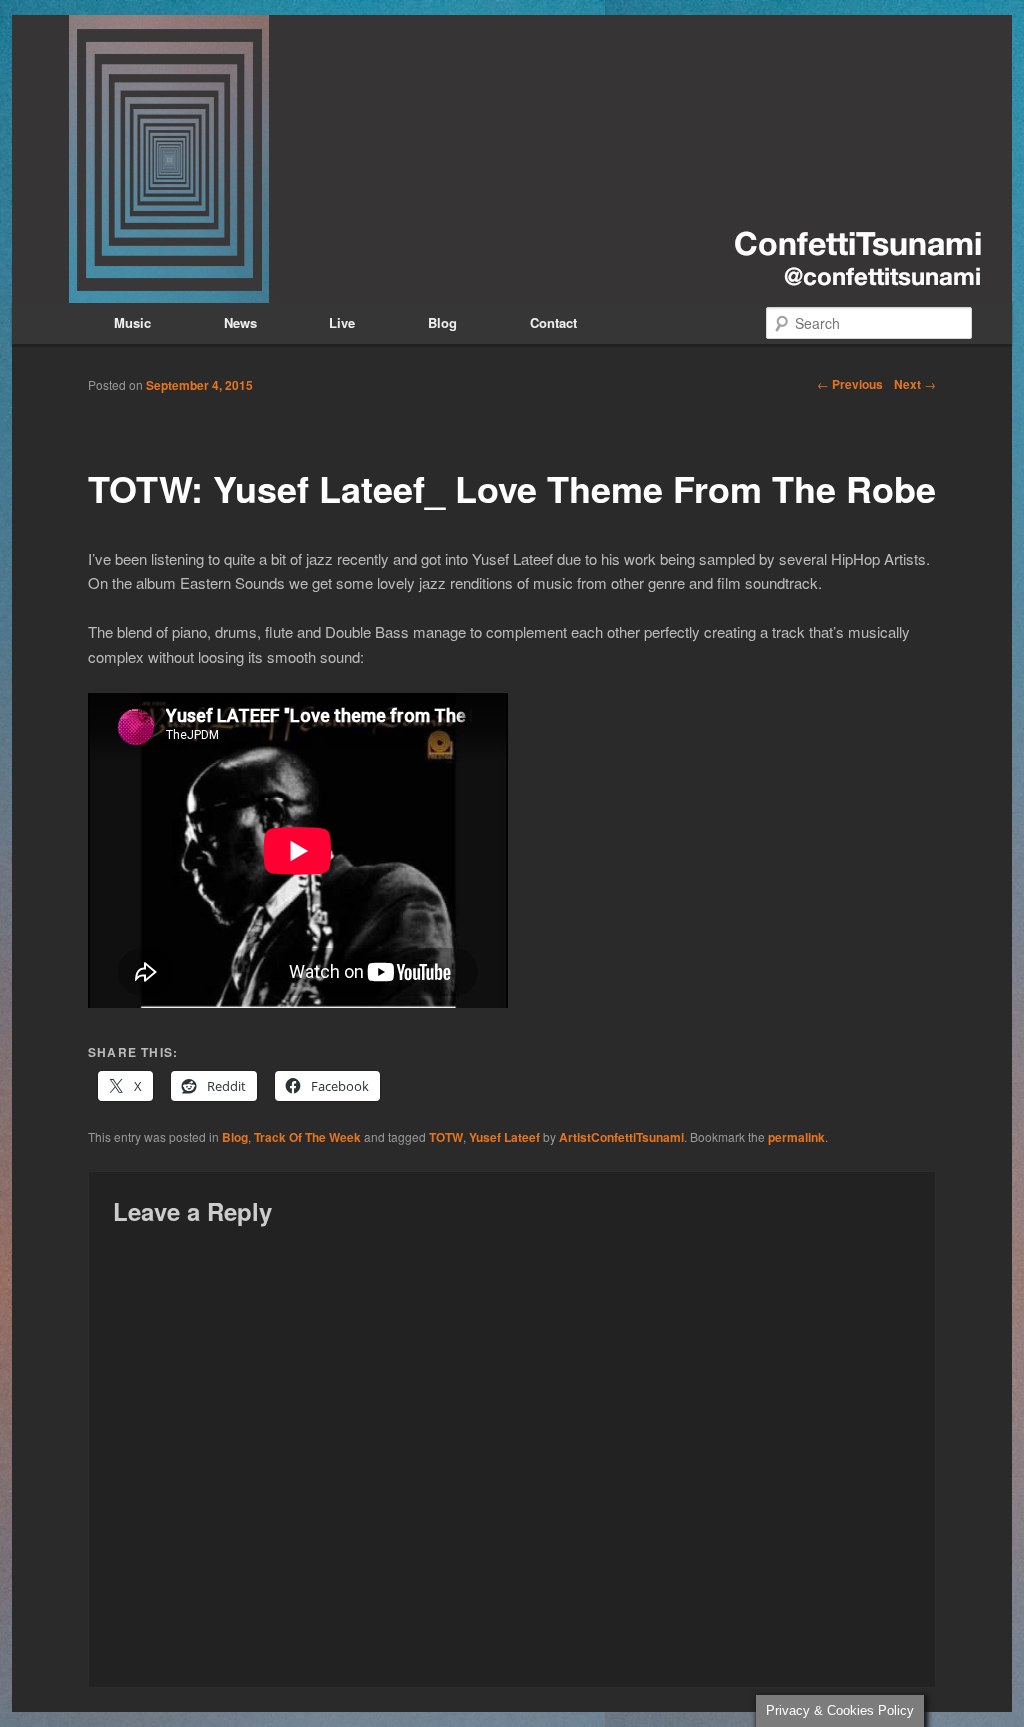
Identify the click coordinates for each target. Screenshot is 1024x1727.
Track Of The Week (307, 1137)
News (240, 322)
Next (915, 384)
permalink (796, 1137)
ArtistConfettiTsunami (621, 1137)
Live (342, 322)
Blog (442, 322)
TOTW (446, 1137)
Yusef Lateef (504, 1137)
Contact (553, 322)
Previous (850, 384)
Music (132, 322)
